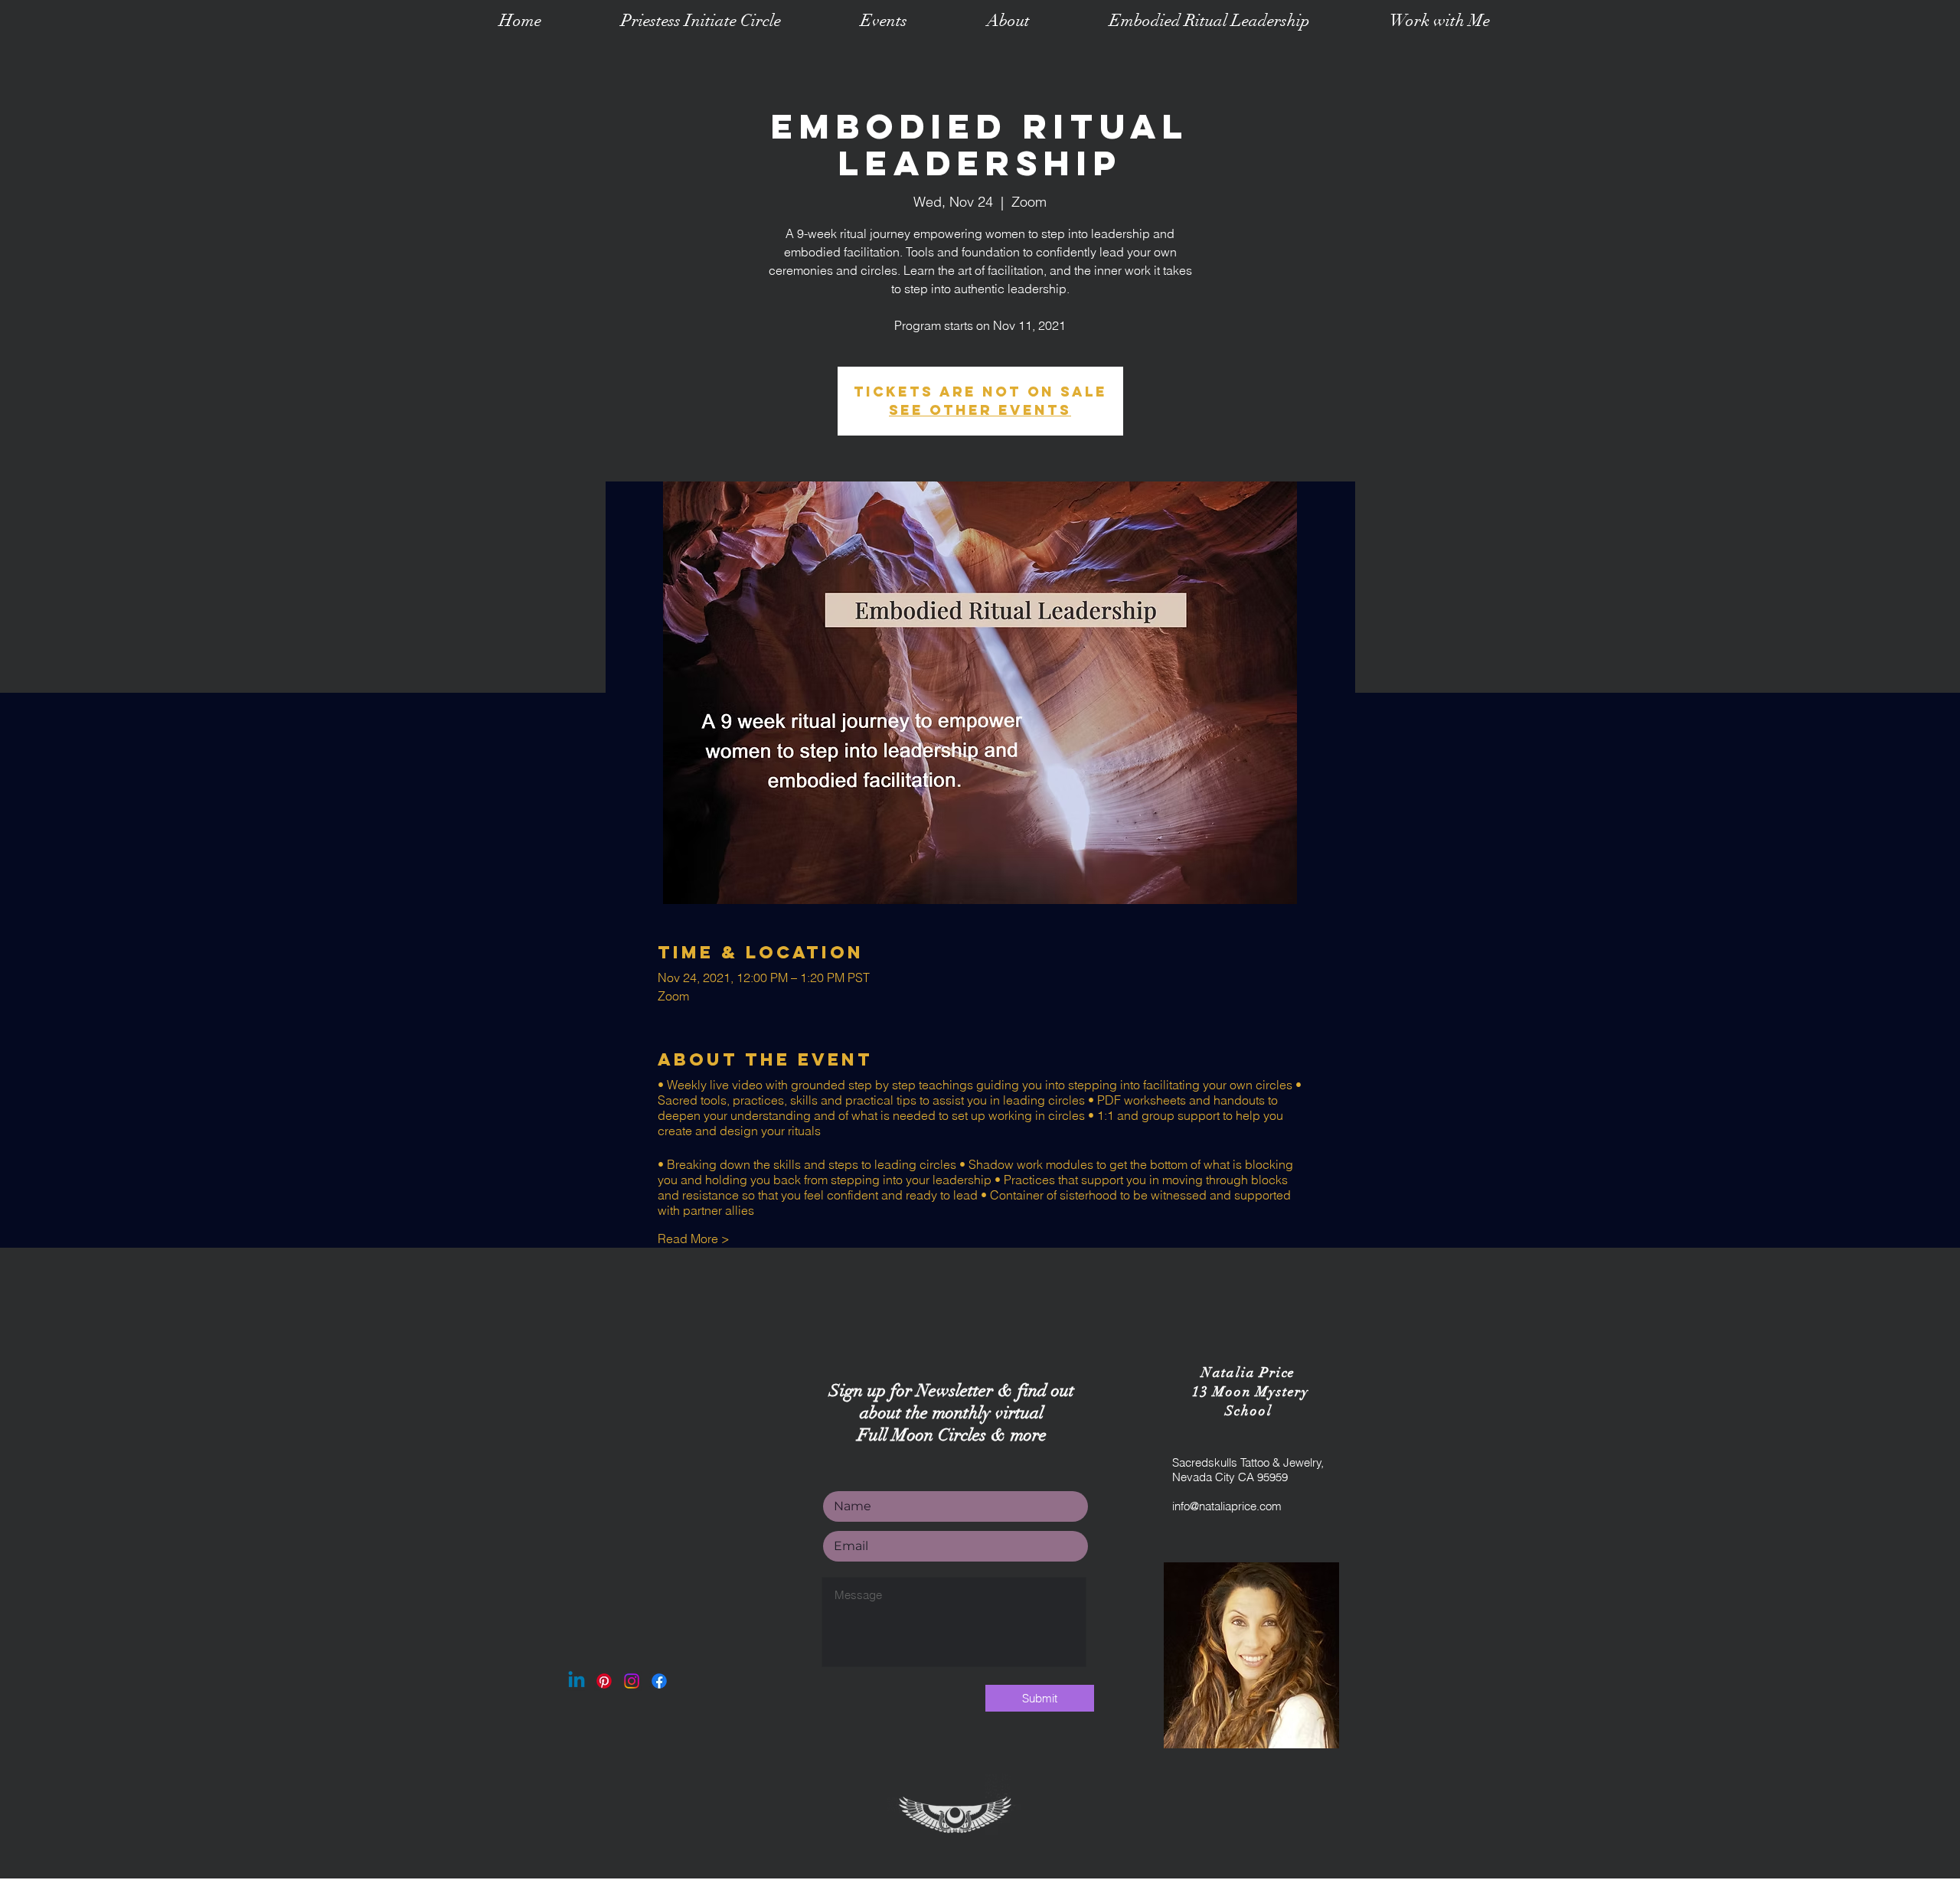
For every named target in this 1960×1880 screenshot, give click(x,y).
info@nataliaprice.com (1227, 1506)
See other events (980, 410)
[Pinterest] (604, 1681)
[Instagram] (632, 1681)
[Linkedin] (577, 1681)
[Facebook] (659, 1681)
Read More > (694, 1239)
